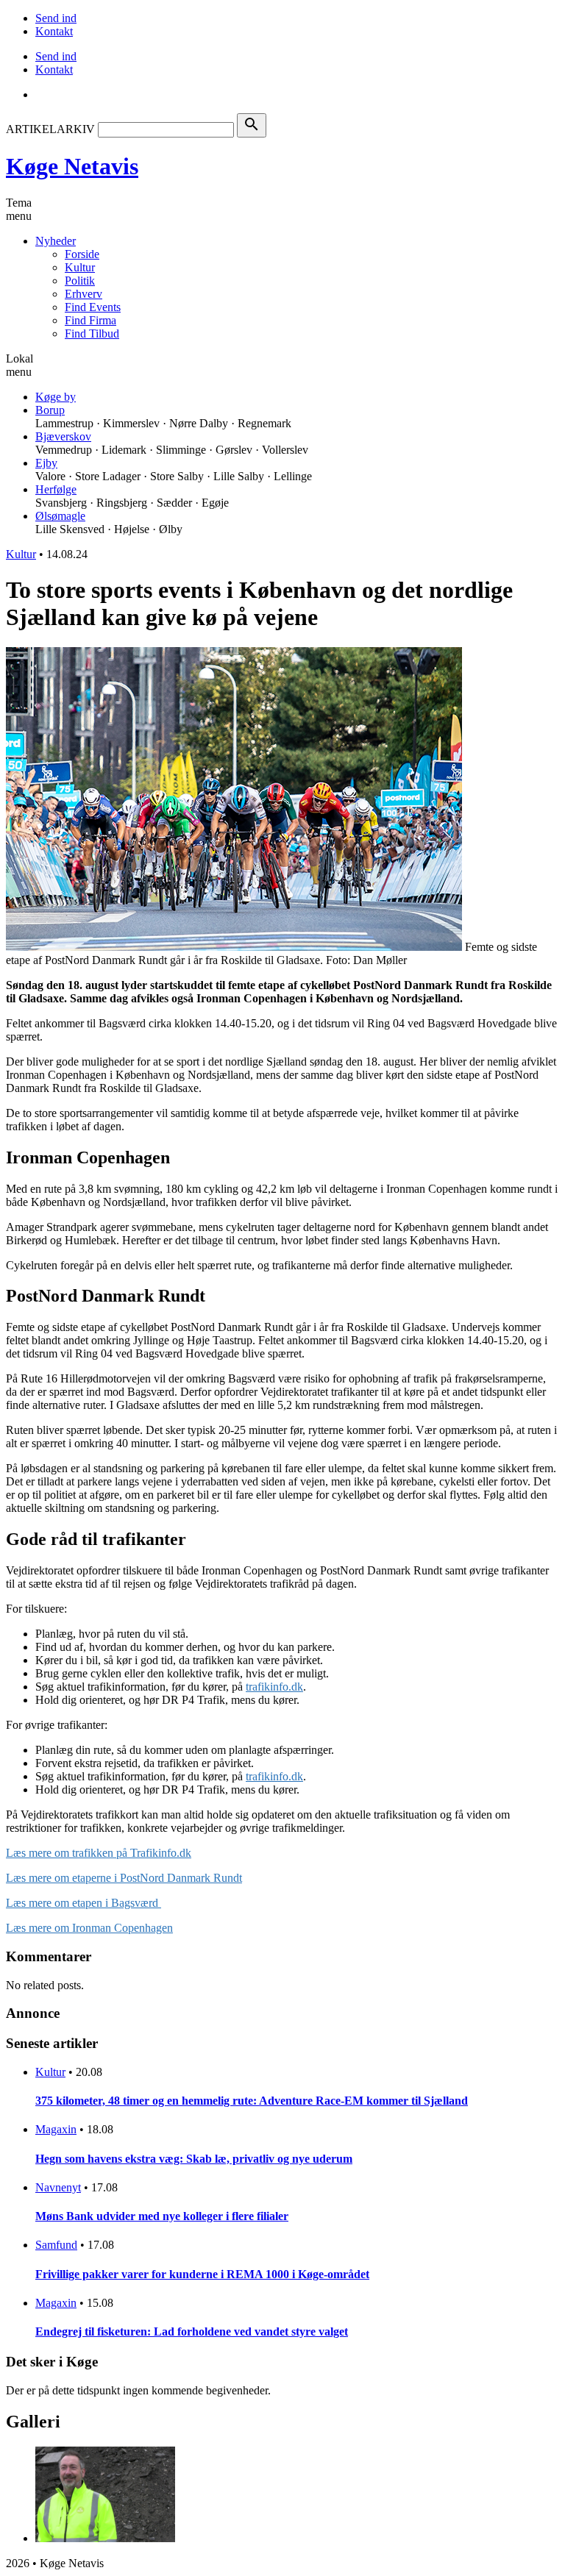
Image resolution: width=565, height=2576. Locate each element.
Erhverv (83, 294)
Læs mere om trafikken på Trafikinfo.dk (99, 1853)
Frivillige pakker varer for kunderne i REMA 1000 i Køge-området (202, 2274)
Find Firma (90, 320)
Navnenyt (58, 2187)
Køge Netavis (72, 166)
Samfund (56, 2245)
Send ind (56, 18)
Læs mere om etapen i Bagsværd (83, 1903)
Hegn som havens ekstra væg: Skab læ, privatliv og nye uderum (194, 2159)
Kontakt (54, 31)
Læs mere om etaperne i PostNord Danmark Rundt (124, 1878)
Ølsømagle (60, 516)
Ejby (46, 463)
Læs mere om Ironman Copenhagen (89, 1928)
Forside (82, 254)
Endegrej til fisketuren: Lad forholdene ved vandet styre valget (192, 2331)
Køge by (56, 397)
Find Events (93, 307)
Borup (50, 410)
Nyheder (56, 241)
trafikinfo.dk (274, 1687)
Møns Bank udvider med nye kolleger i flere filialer (162, 2216)
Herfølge (56, 489)
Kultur (80, 267)
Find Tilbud (92, 333)
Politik (80, 281)
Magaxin (56, 2129)
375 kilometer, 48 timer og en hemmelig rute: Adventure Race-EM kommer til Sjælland (252, 2101)
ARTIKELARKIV (50, 129)
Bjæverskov (63, 436)
